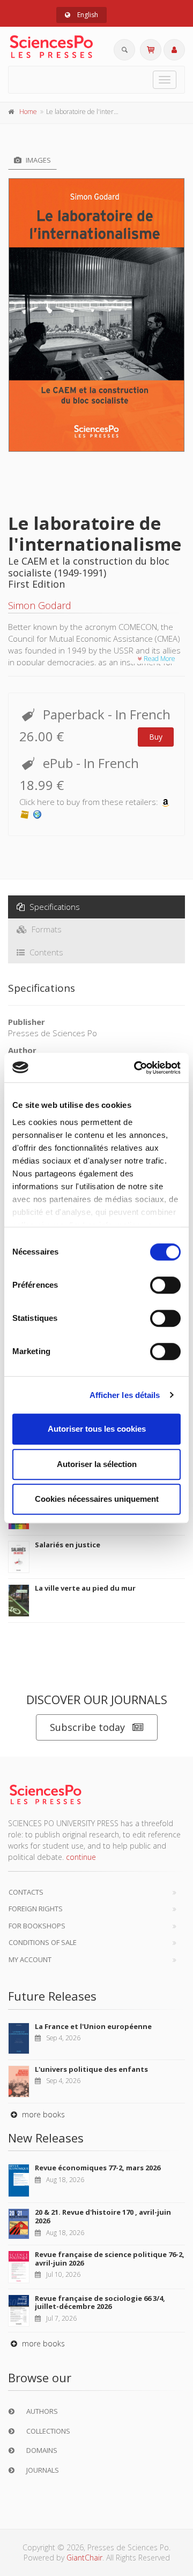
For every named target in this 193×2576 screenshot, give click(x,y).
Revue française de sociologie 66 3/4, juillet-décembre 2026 (100, 2303)
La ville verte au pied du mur (85, 1588)
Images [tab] (38, 160)
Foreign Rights (36, 1909)
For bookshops (37, 1926)
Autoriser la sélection (97, 1464)
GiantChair (84, 2558)
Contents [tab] (45, 952)
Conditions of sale (43, 1942)
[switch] (165, 1285)
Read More (159, 659)
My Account (30, 1959)
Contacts (26, 1892)
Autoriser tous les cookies (97, 1429)
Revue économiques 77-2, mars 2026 (98, 2168)
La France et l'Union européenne (93, 2026)
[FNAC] (25, 814)
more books (42, 2114)
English (87, 15)
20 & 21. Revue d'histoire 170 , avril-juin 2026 (103, 2216)
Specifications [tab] (54, 907)
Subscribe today (87, 1727)
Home (28, 112)
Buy (156, 737)
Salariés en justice (68, 1545)
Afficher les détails (125, 1395)
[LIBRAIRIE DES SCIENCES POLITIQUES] (38, 814)
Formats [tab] (46, 929)
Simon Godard (40, 605)
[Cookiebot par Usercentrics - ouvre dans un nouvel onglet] (136, 1068)
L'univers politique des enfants (91, 2069)
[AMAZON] (166, 802)
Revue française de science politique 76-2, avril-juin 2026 (110, 2259)
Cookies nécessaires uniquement (97, 1499)
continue (81, 1857)
